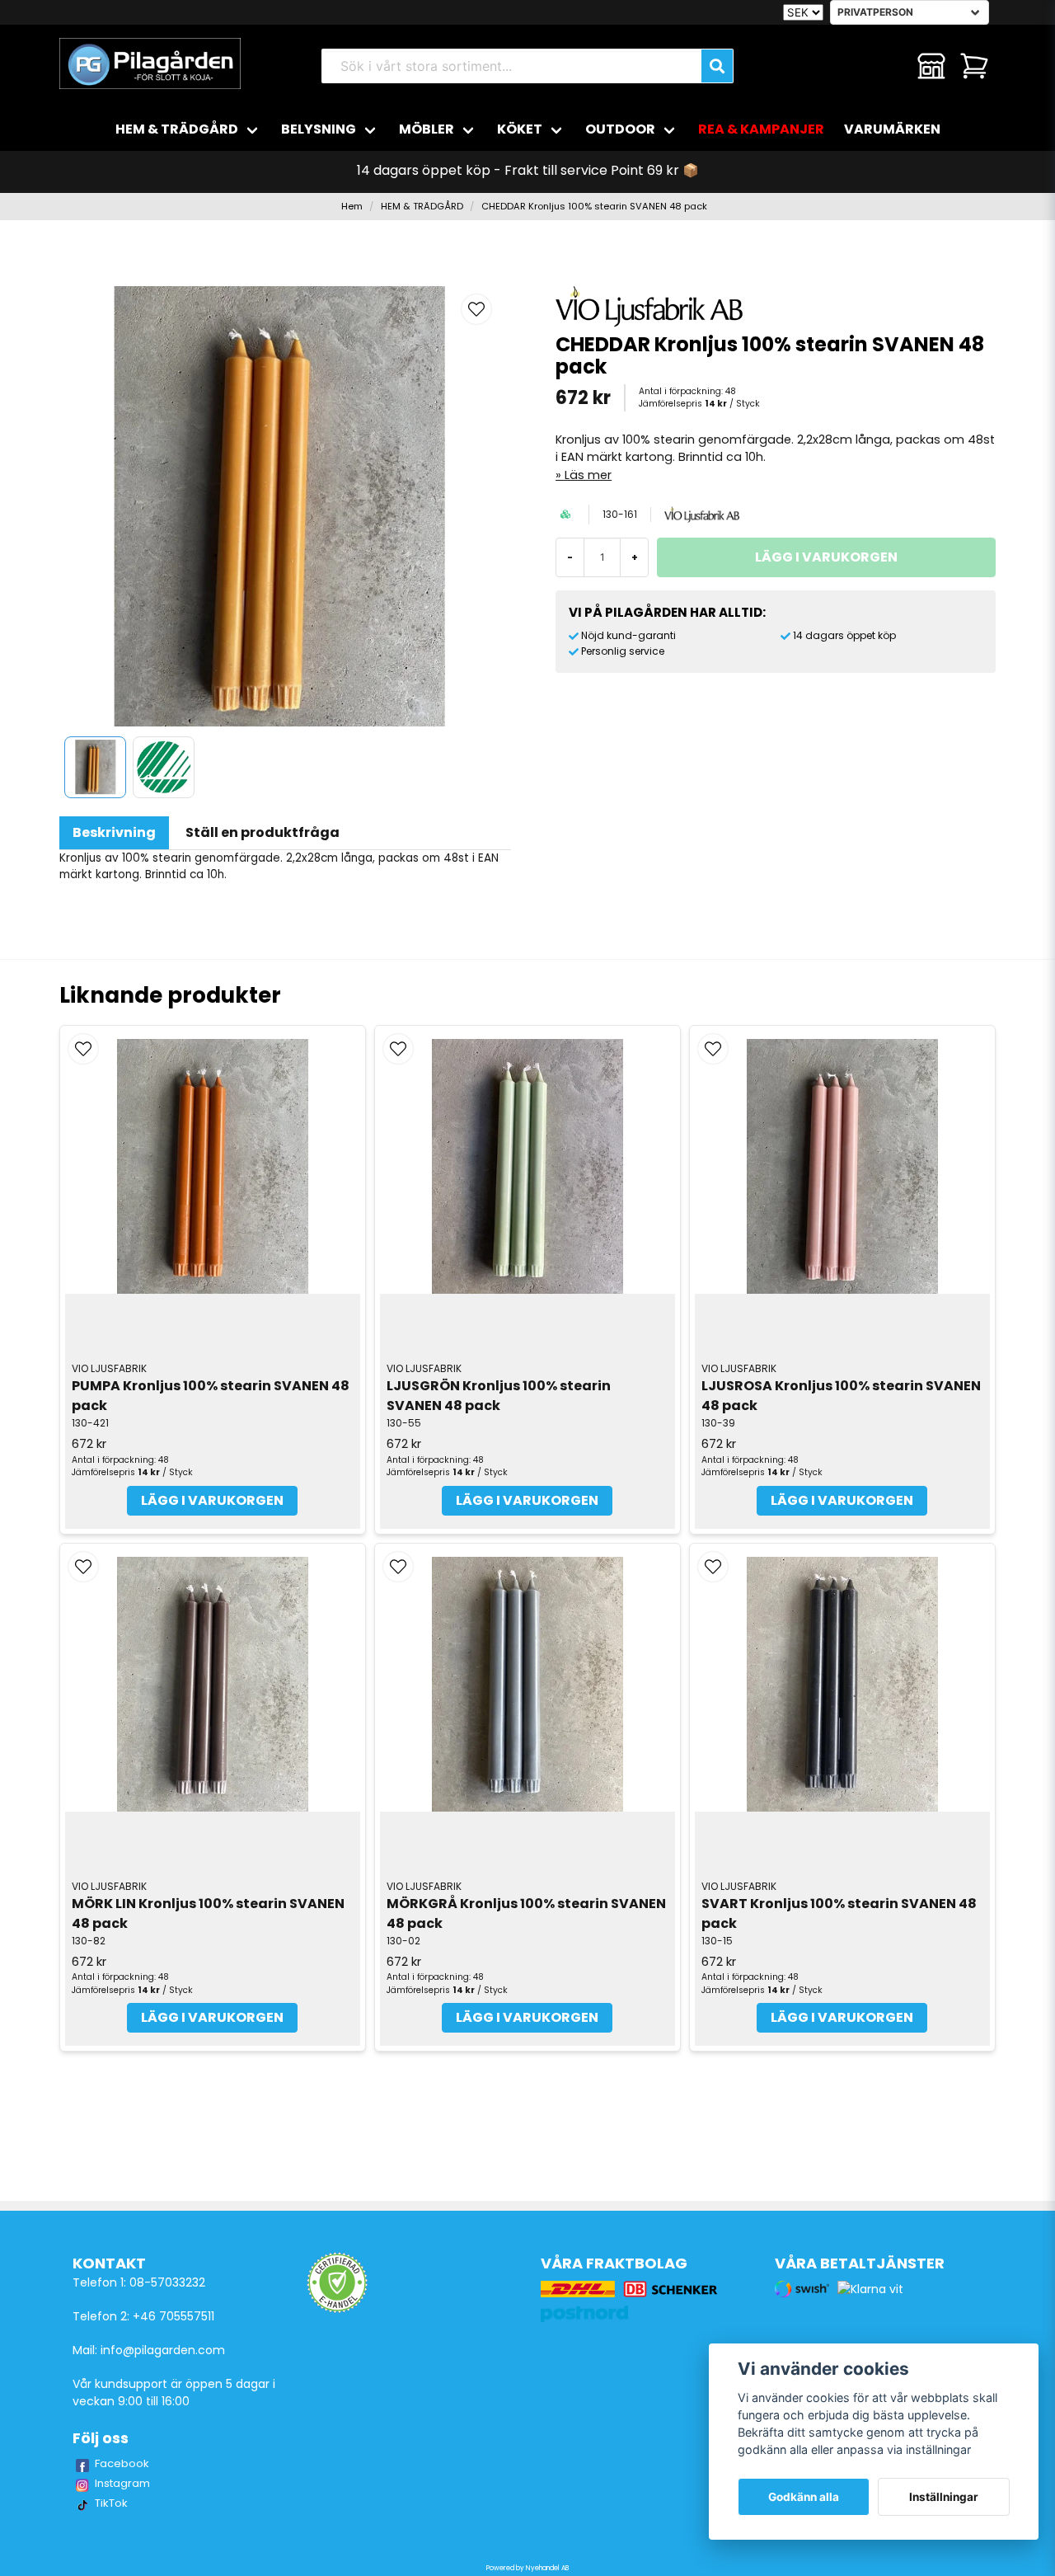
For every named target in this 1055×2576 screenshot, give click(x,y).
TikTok (111, 2503)
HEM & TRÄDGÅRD (177, 129)
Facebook (122, 2463)
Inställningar (944, 2497)
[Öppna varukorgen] (974, 66)
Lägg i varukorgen (212, 1500)
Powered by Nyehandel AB (527, 2568)
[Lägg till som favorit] (889, 66)
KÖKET (520, 129)
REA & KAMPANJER (761, 129)
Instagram (122, 2483)
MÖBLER (427, 129)
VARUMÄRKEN (892, 129)
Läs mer (588, 475)
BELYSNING (319, 129)
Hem (352, 206)
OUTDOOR (620, 129)
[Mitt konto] (931, 66)
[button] (476, 309)
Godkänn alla (804, 2497)
